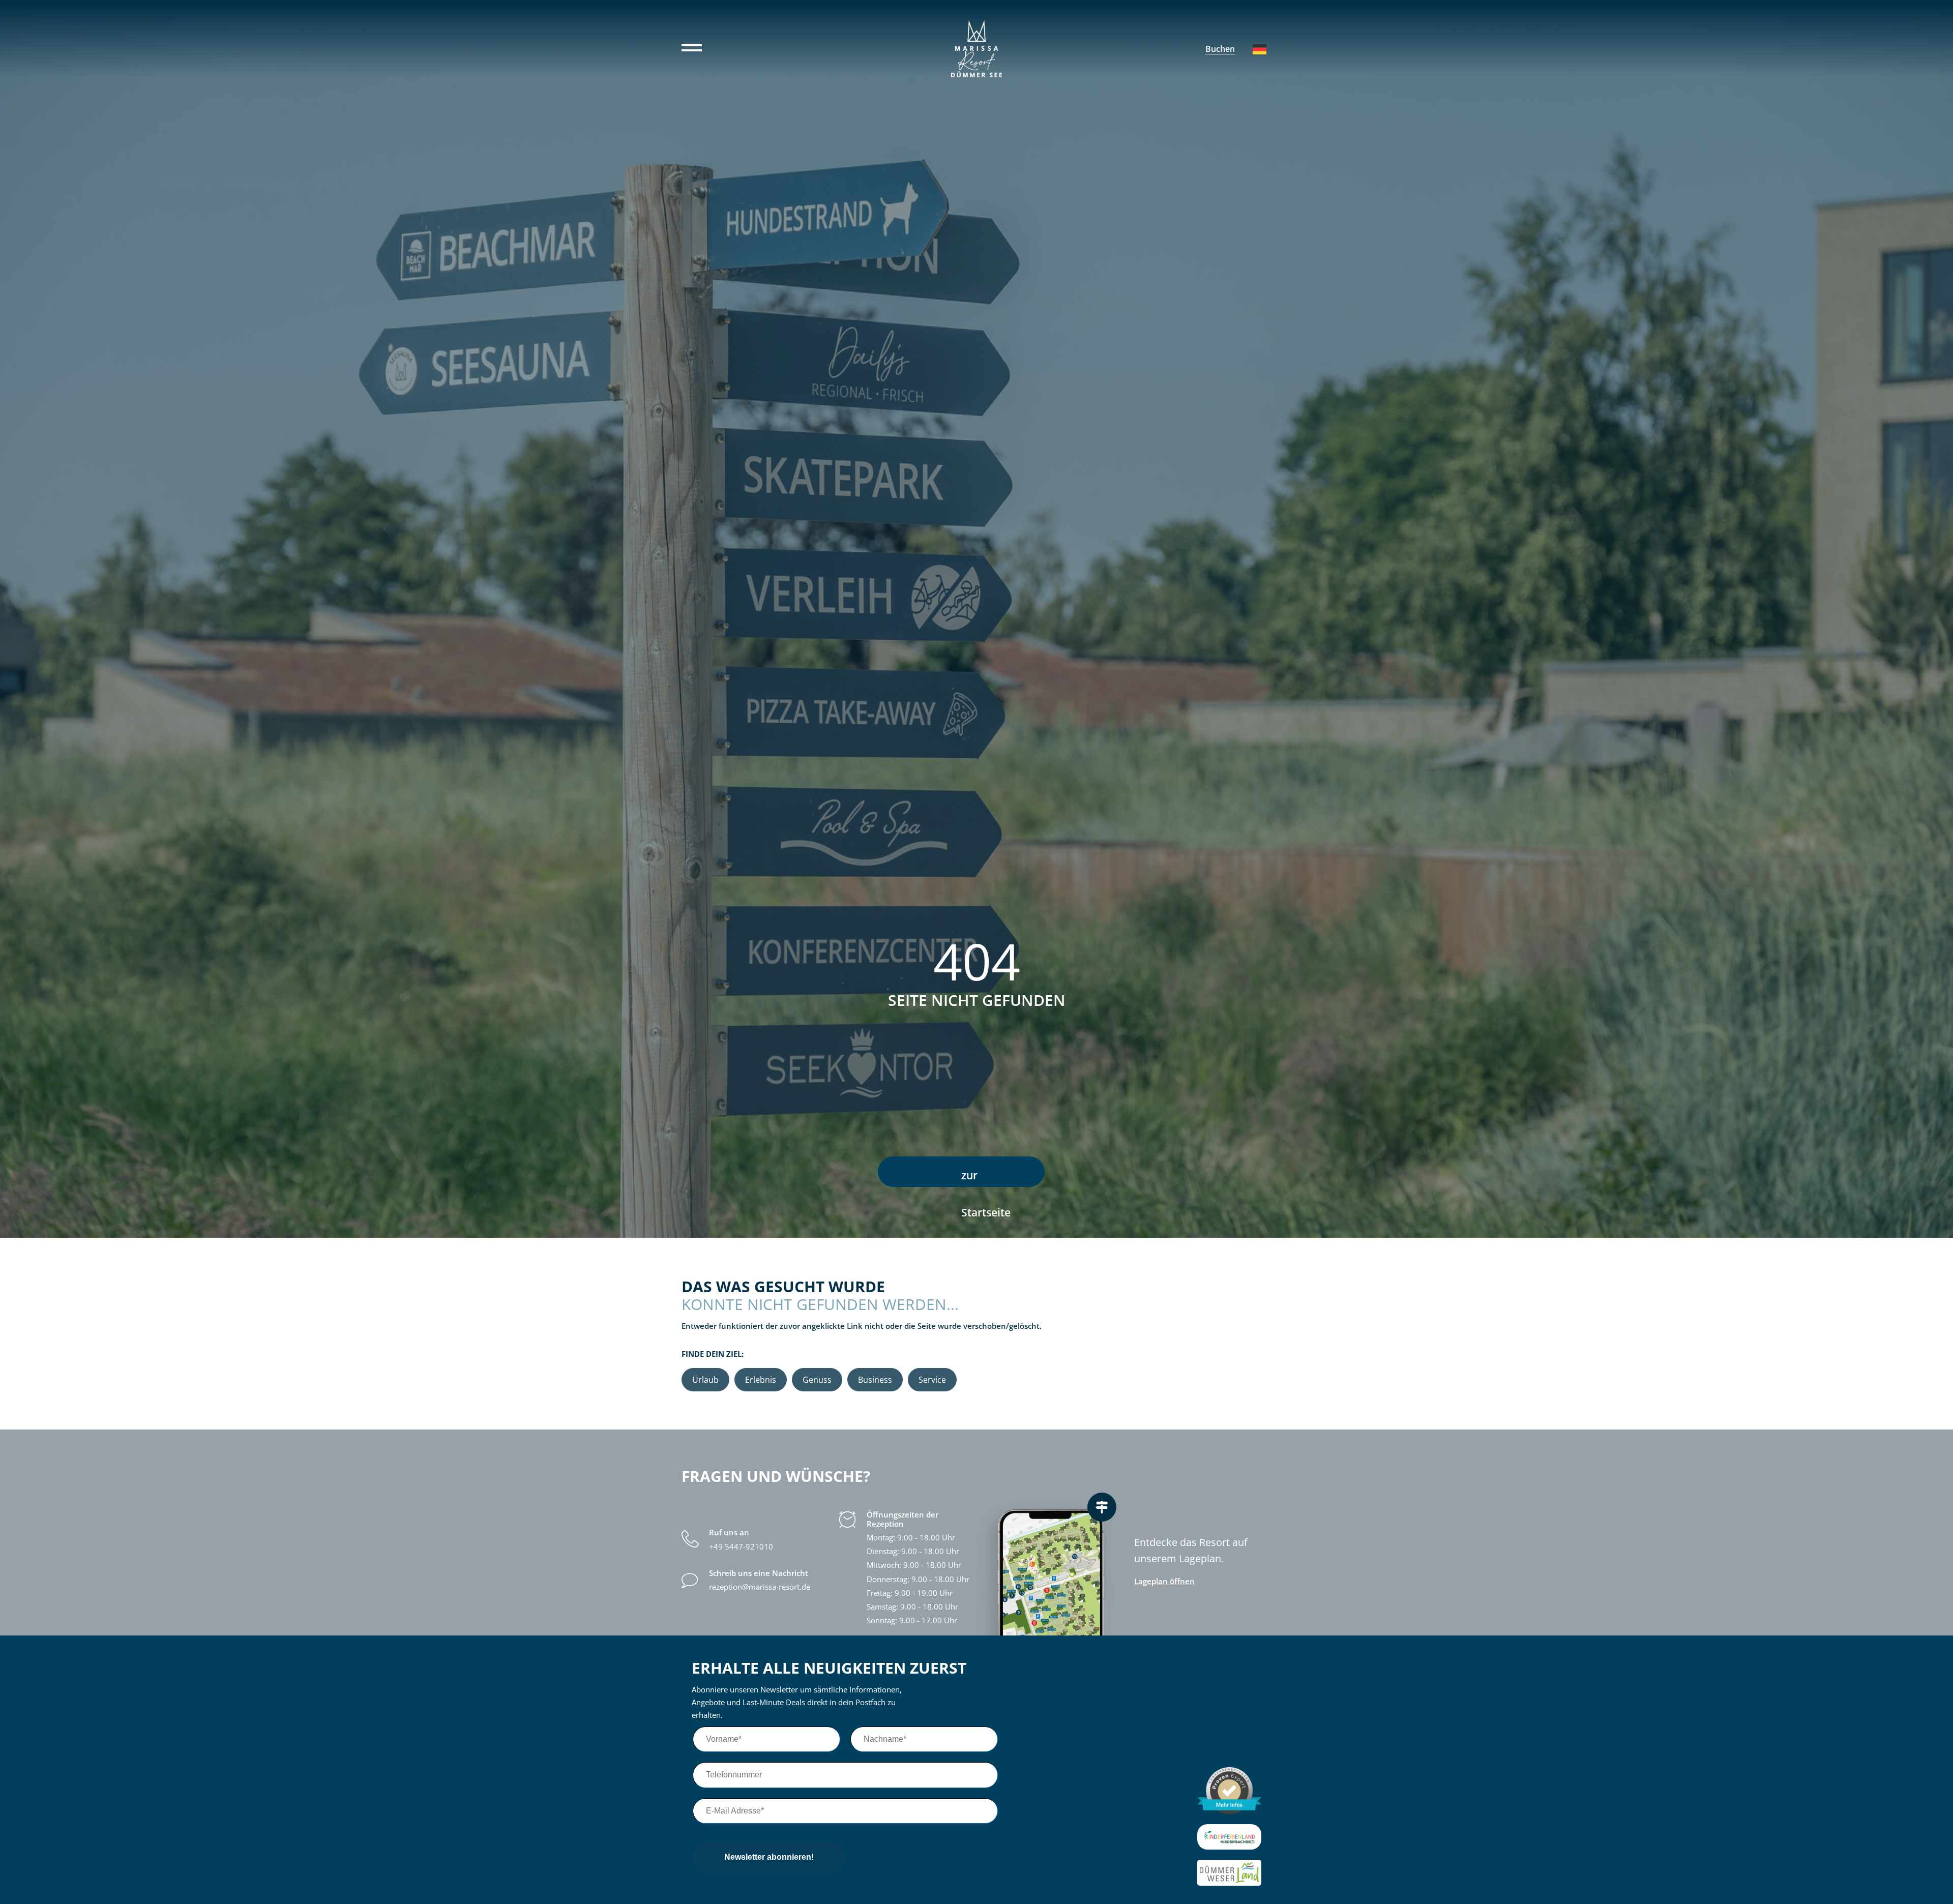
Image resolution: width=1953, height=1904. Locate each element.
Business (875, 1380)
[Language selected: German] (1260, 49)
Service (932, 1380)
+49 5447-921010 (741, 1547)
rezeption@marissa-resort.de (760, 1587)
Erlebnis (761, 1380)
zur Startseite (986, 1178)
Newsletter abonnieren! (769, 1857)
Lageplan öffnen (1164, 1581)
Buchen (1220, 49)
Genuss (817, 1380)
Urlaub (705, 1380)
